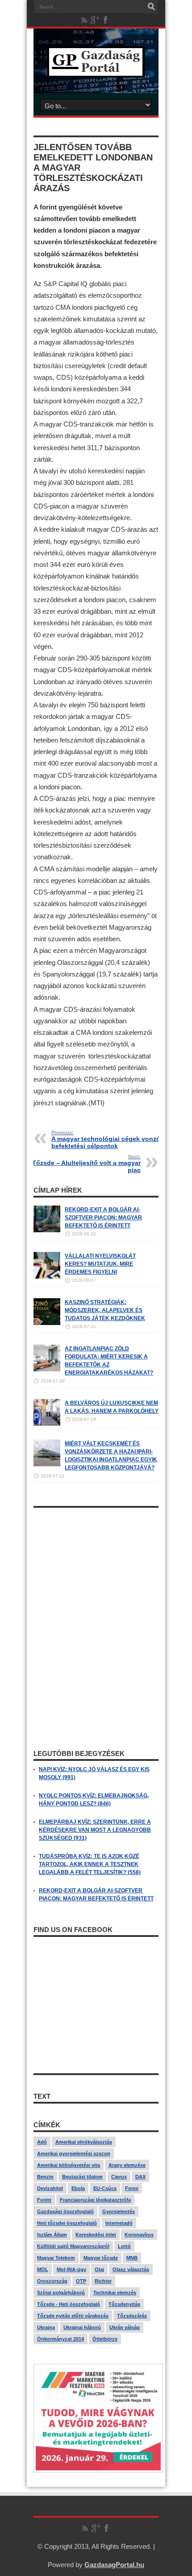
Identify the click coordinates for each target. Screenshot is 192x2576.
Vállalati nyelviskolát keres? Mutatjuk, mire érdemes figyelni (100, 1264)
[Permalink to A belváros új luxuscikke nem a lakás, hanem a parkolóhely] (47, 1424)
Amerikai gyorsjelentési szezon (74, 2154)
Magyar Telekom (56, 2258)
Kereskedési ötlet (96, 2235)
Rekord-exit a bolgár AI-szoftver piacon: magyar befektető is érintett (103, 1218)
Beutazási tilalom (82, 2177)
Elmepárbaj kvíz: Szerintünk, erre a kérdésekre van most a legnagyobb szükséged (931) (95, 1830)
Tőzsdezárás (132, 2316)
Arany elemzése (127, 2165)
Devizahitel (50, 2188)
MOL (43, 2269)
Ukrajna (46, 2327)
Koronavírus (139, 2235)
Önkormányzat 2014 (61, 2339)
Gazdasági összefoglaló (65, 2211)
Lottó (124, 2246)
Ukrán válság (125, 2327)
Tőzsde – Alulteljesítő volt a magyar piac (86, 1164)
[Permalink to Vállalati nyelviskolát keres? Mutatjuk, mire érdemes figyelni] (47, 1277)
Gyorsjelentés (119, 2211)
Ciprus (119, 2177)
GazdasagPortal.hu (114, 2565)
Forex (132, 2188)
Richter (103, 2281)
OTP (81, 2281)
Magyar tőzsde (101, 2258)
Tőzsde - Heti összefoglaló (69, 2304)
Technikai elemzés (115, 2293)
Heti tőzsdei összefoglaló (67, 2223)
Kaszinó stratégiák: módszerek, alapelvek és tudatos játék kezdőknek (105, 1310)
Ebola (78, 2188)
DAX (140, 2177)
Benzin (45, 2177)
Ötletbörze (105, 2339)
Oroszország (52, 2281)
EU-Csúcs (105, 2188)
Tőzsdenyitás (124, 2304)
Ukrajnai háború (82, 2327)
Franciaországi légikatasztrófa (95, 2200)
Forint (44, 2200)
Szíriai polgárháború (61, 2293)
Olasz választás (131, 2269)
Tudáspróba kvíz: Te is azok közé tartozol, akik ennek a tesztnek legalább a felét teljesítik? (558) (90, 1864)
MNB (132, 2258)
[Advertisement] (96, 1568)
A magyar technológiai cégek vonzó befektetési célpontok (106, 1140)
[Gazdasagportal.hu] (96, 71)
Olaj (99, 2269)
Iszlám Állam (52, 2235)
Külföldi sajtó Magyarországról (73, 2246)
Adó (42, 2142)
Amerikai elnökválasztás (84, 2142)
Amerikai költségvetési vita (69, 2165)
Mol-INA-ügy (71, 2269)
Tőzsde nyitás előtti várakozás (73, 2316)
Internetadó (119, 2223)
